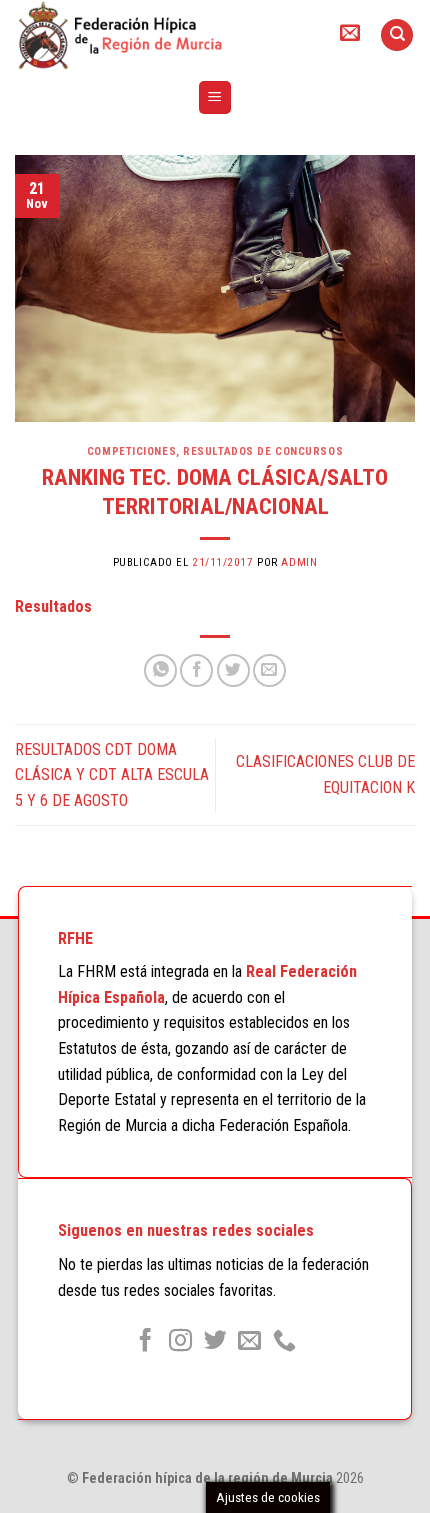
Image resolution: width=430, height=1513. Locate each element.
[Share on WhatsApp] (160, 670)
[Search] (397, 35)
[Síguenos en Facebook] (145, 1342)
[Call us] (284, 1342)
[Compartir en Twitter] (233, 670)
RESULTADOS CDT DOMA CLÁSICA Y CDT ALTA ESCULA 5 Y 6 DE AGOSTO (112, 775)
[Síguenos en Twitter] (214, 1342)
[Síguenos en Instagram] (180, 1342)
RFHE (75, 938)
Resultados (53, 606)
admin (299, 562)
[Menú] (215, 97)
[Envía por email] (269, 670)
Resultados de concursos (263, 451)
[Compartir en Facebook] (196, 670)
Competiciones (131, 451)
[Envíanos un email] (249, 1342)
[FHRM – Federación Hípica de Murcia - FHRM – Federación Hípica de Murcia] (159, 35)
